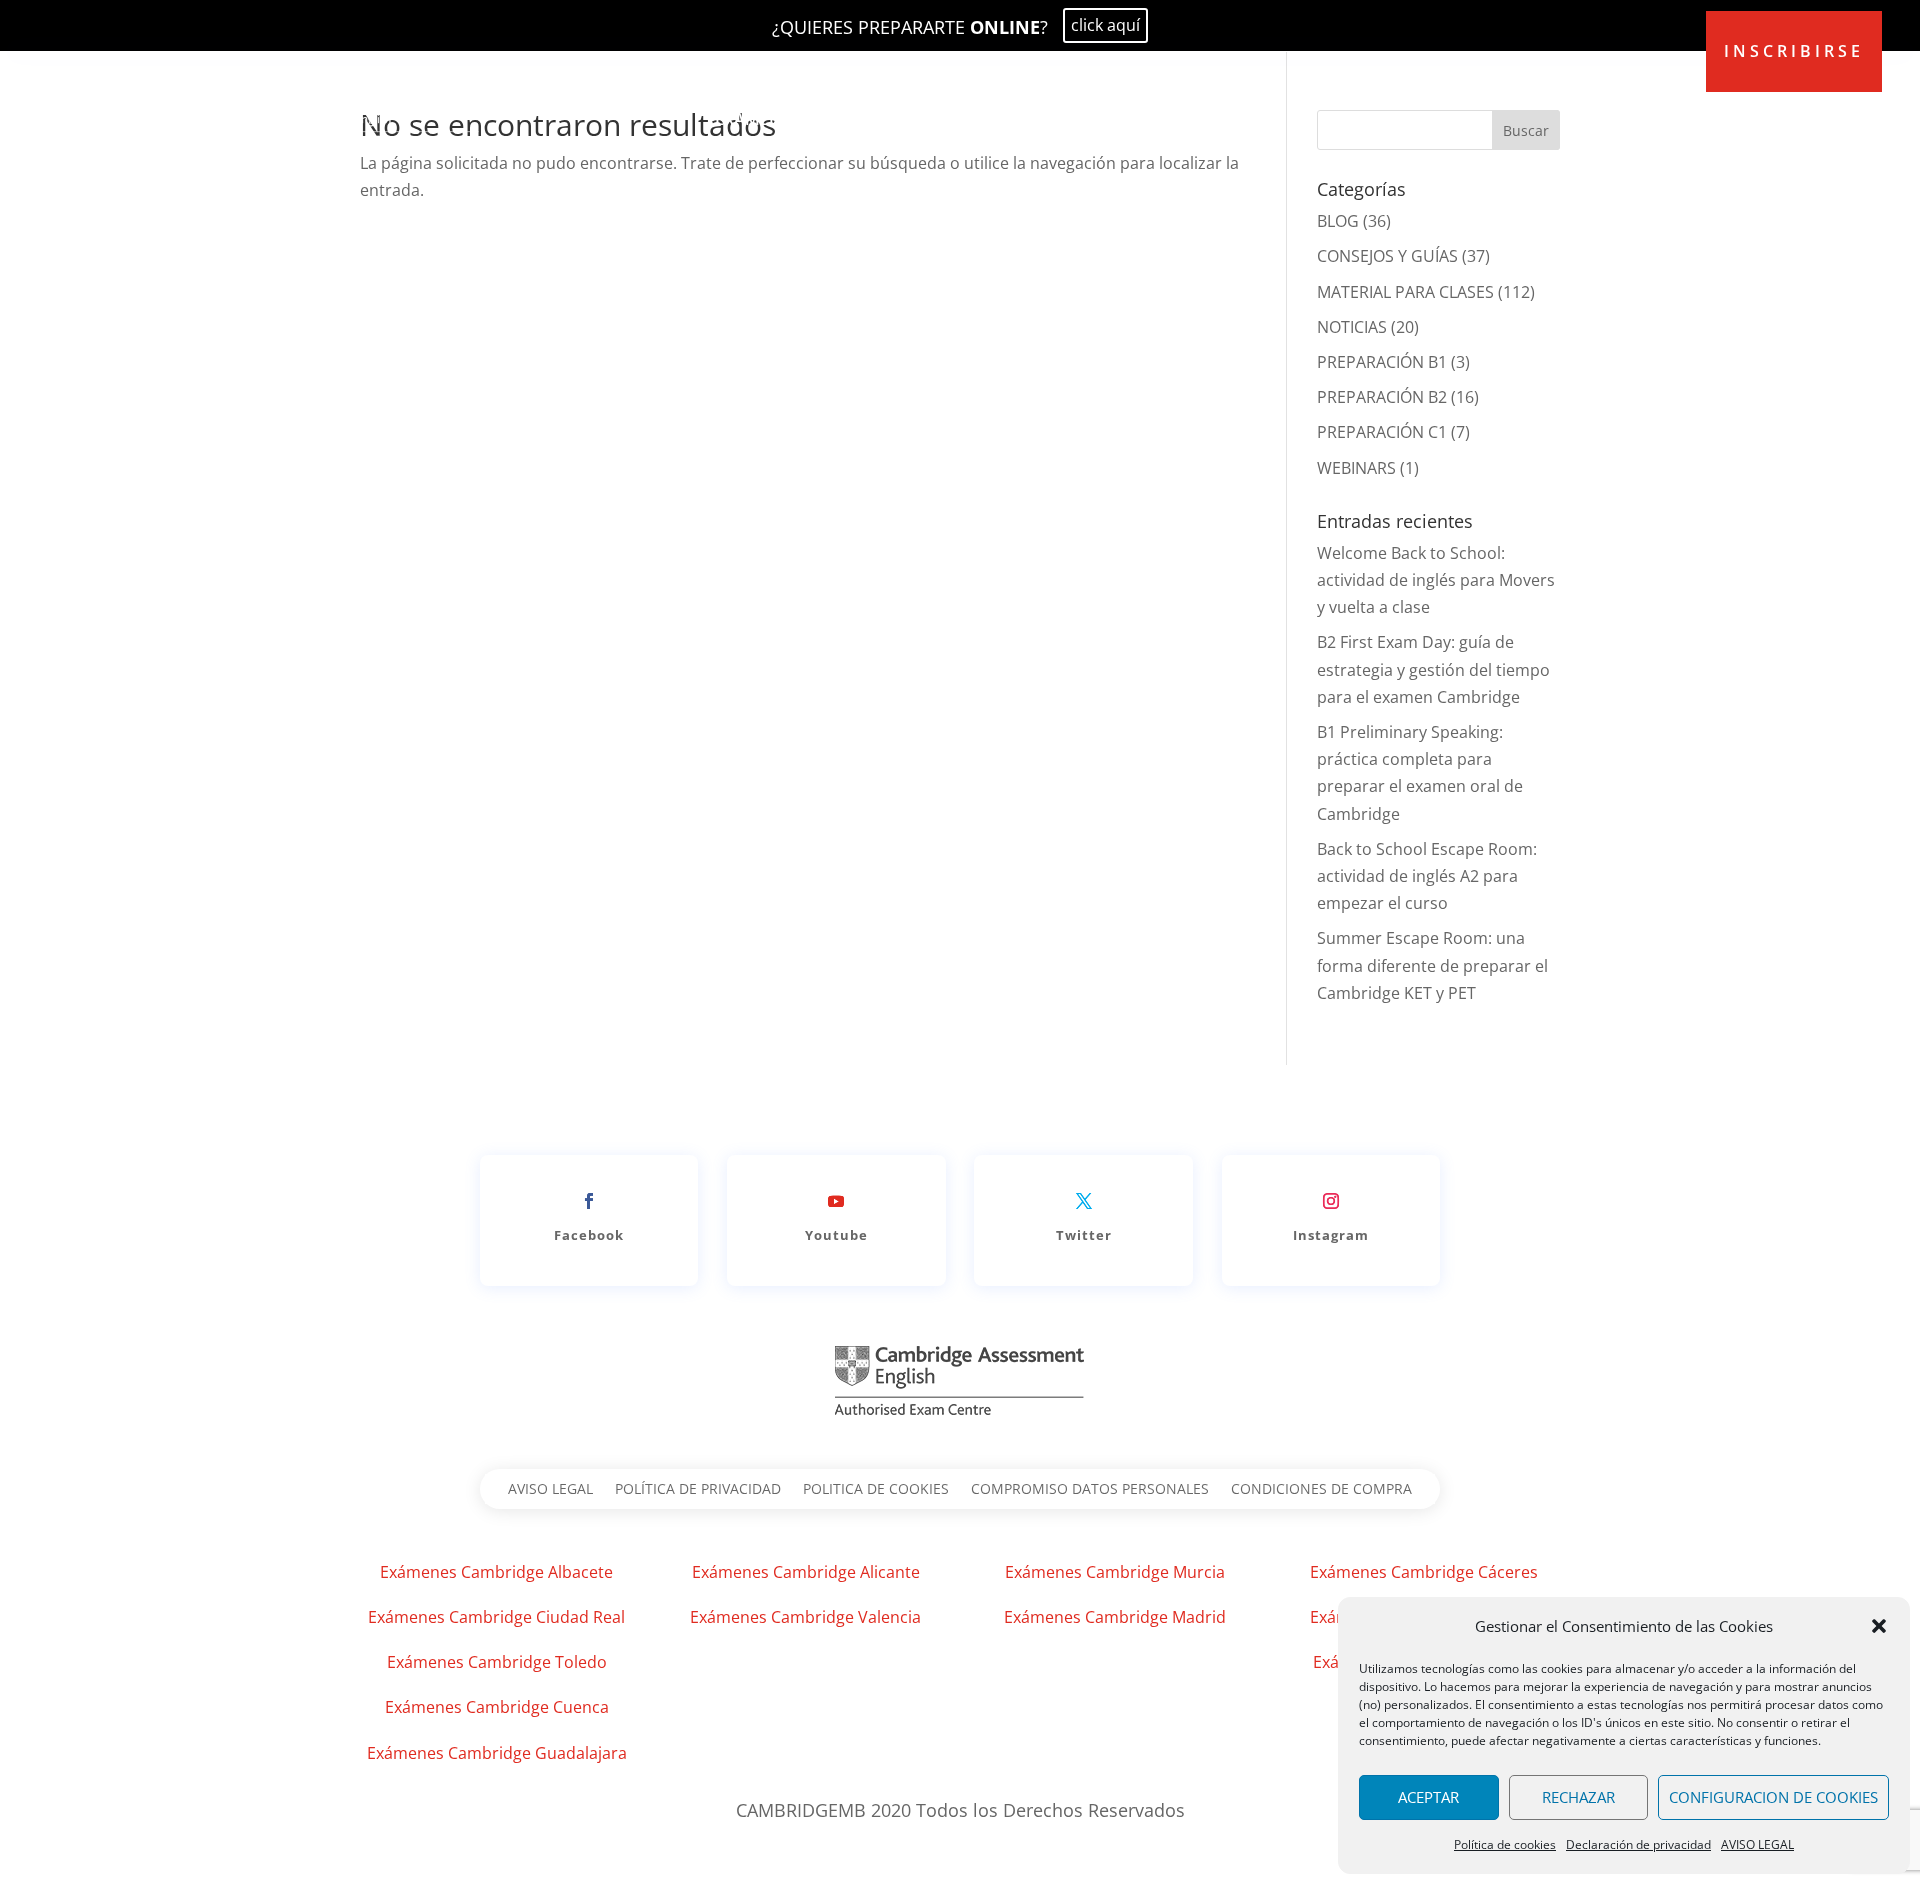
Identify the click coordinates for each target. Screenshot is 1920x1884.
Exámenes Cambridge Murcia (1115, 1572)
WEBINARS (1356, 468)
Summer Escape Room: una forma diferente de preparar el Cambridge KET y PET (1432, 965)
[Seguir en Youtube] (836, 1201)
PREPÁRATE (866, 119)
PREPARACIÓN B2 (1382, 397)
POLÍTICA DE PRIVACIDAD (698, 1490)
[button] (1879, 1626)
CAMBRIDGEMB (1144, 119)
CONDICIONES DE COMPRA (1321, 1490)
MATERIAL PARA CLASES (1405, 292)
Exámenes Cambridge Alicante (806, 1572)
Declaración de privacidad (1638, 1844)
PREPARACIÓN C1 (1382, 432)
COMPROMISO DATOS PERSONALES (1090, 1490)
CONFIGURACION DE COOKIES (1773, 1797)
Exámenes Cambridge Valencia (805, 1617)
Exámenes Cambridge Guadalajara (497, 1753)
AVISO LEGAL (1757, 1844)
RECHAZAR (1578, 1797)
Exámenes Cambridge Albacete (496, 1572)
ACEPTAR (1428, 1797)
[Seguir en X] (1084, 1201)
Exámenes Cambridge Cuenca (497, 1707)
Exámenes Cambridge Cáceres (1424, 1572)
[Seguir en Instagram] (1331, 1201)
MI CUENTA (1338, 119)
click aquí (1105, 25)
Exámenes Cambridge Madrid (1115, 1617)
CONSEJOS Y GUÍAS (1387, 256)
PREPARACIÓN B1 (1382, 362)
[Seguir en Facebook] (589, 1201)
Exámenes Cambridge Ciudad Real (496, 1617)
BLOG (1249, 119)
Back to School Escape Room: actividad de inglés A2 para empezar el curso (1427, 876)
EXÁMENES (757, 119)
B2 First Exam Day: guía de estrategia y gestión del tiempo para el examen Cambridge (1433, 669)
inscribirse (1794, 51)
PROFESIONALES (997, 119)
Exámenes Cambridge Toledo (497, 1662)
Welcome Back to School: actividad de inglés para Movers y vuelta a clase (1436, 580)
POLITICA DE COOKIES (876, 1490)
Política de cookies (1505, 1844)
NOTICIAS (1352, 327)
